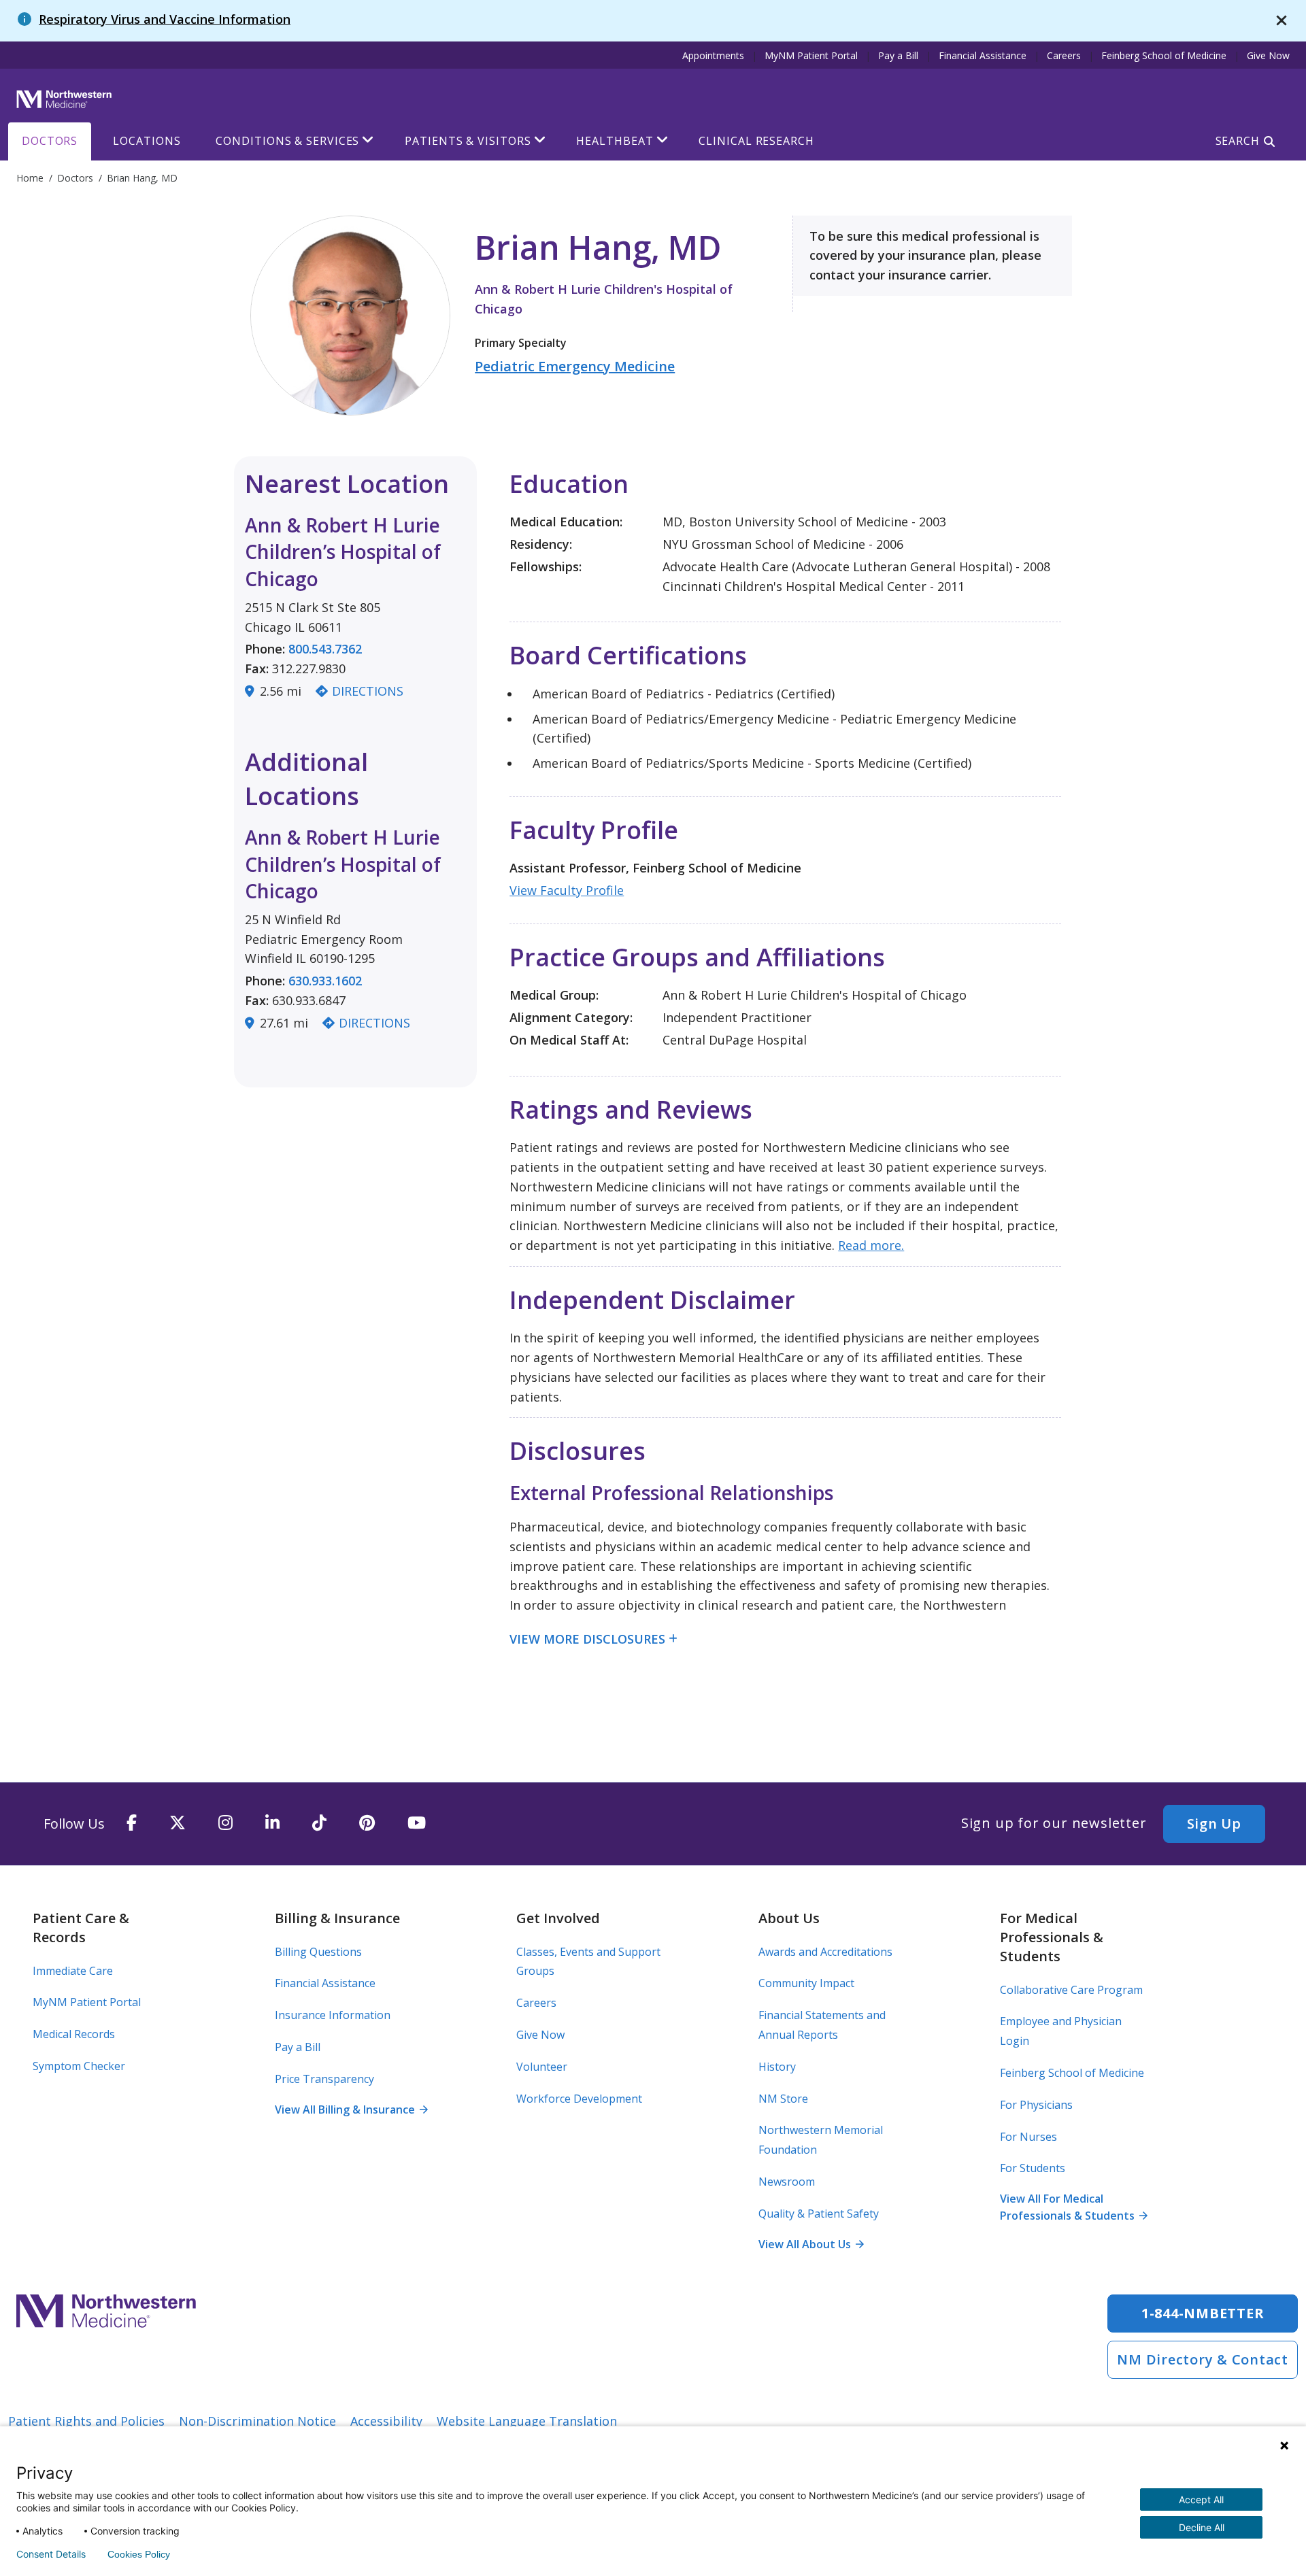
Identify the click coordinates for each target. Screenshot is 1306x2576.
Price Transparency (324, 2079)
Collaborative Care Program (1071, 1990)
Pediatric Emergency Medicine (575, 366)
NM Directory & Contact (1203, 2359)
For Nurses (1028, 2137)
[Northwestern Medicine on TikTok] (319, 1824)
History (777, 2067)
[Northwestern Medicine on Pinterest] (367, 1824)
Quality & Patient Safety (819, 2214)
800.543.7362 (325, 649)
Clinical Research (756, 141)
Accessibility (386, 2421)
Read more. (871, 1245)
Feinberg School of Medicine (1164, 55)
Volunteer (542, 2067)
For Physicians (1036, 2105)
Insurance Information (333, 2015)
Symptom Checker (79, 2066)
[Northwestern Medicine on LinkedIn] (272, 1824)
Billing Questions (318, 1952)
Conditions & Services (287, 141)
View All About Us (811, 2244)
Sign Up (1214, 1824)
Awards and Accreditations (825, 1952)
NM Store (783, 2099)
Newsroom (787, 2182)
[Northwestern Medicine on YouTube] (417, 1824)
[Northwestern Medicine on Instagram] (225, 1824)
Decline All (1202, 2527)
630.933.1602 (325, 981)
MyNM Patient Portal (811, 55)
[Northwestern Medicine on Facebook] (132, 1824)
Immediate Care (73, 1971)
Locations (147, 141)
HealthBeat (615, 141)
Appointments (713, 55)
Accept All (1201, 2499)
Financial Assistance (983, 55)
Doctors (50, 141)
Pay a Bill (898, 55)
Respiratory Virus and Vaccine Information (165, 19)
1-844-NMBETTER (1203, 2313)
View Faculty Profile (567, 890)
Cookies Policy (139, 2554)
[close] (1282, 21)
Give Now (1268, 55)
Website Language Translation (527, 2421)
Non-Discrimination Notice (257, 2421)
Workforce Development (579, 2099)
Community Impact (806, 1983)
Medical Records (74, 2034)
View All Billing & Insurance (351, 2109)
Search (1238, 141)
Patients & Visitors (468, 141)
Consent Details (51, 2554)
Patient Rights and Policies (86, 2421)
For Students (1033, 2168)
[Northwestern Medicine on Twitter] (178, 1824)
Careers (1064, 55)
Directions (368, 691)
